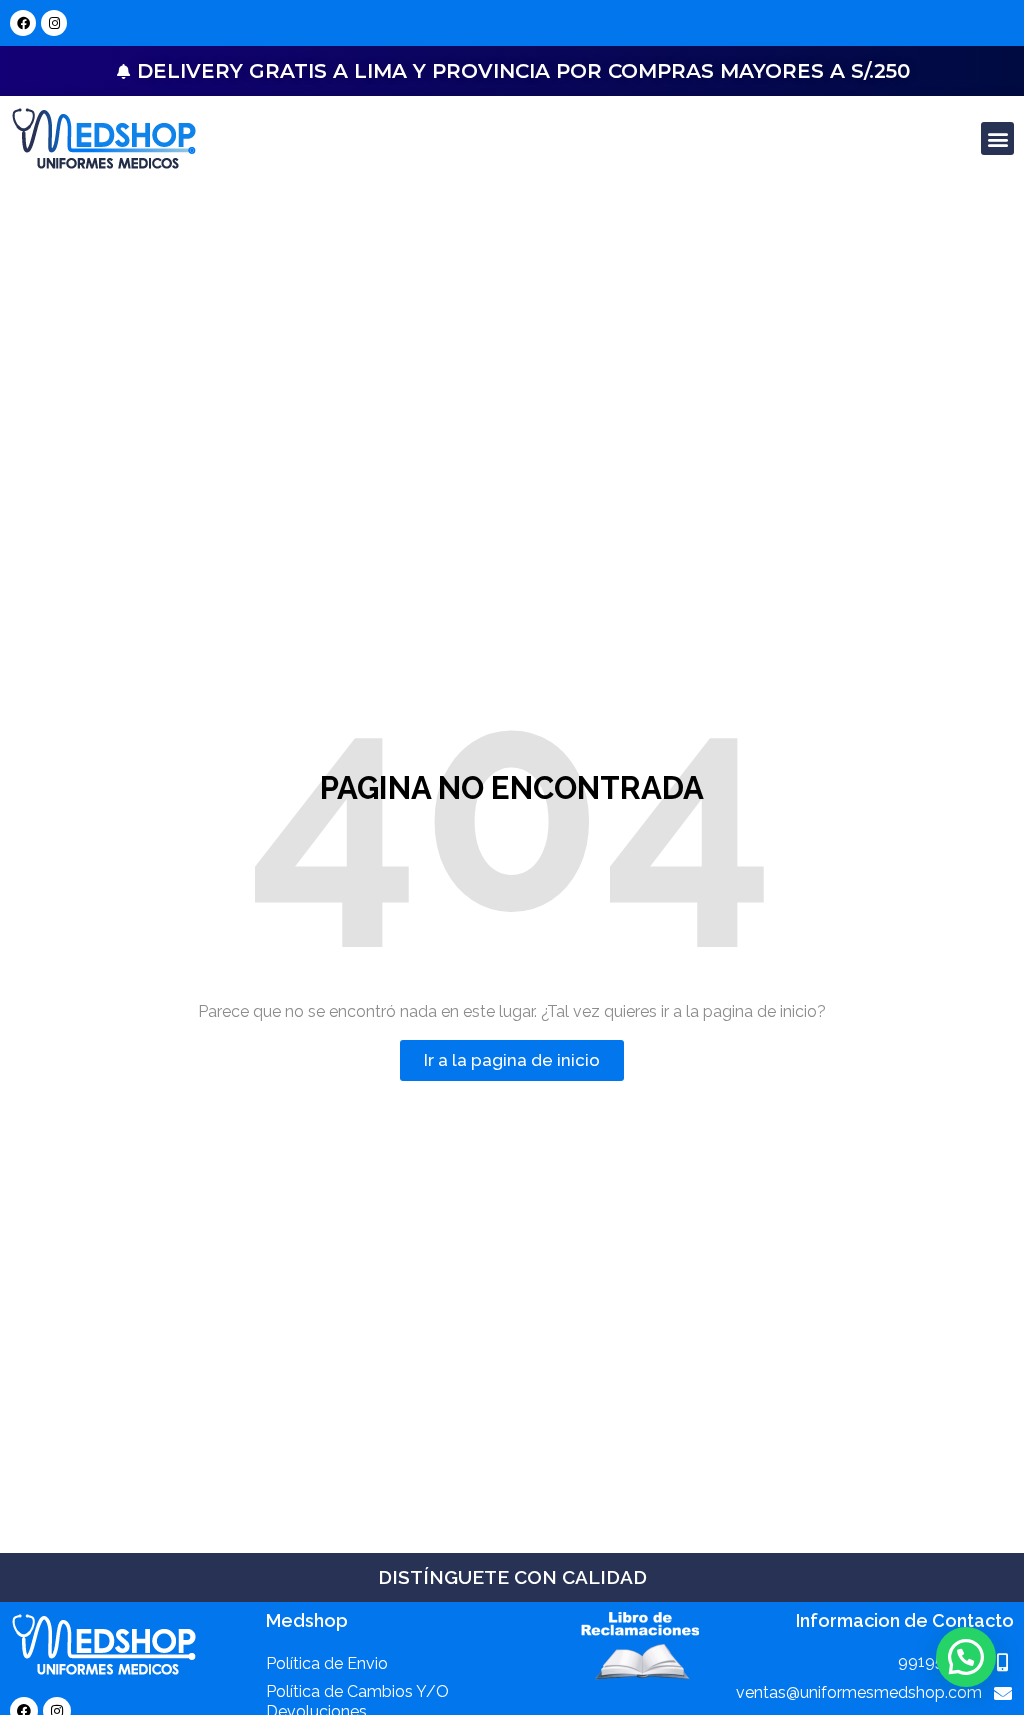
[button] (997, 138)
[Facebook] (23, 23)
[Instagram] (54, 23)
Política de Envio (327, 1663)
